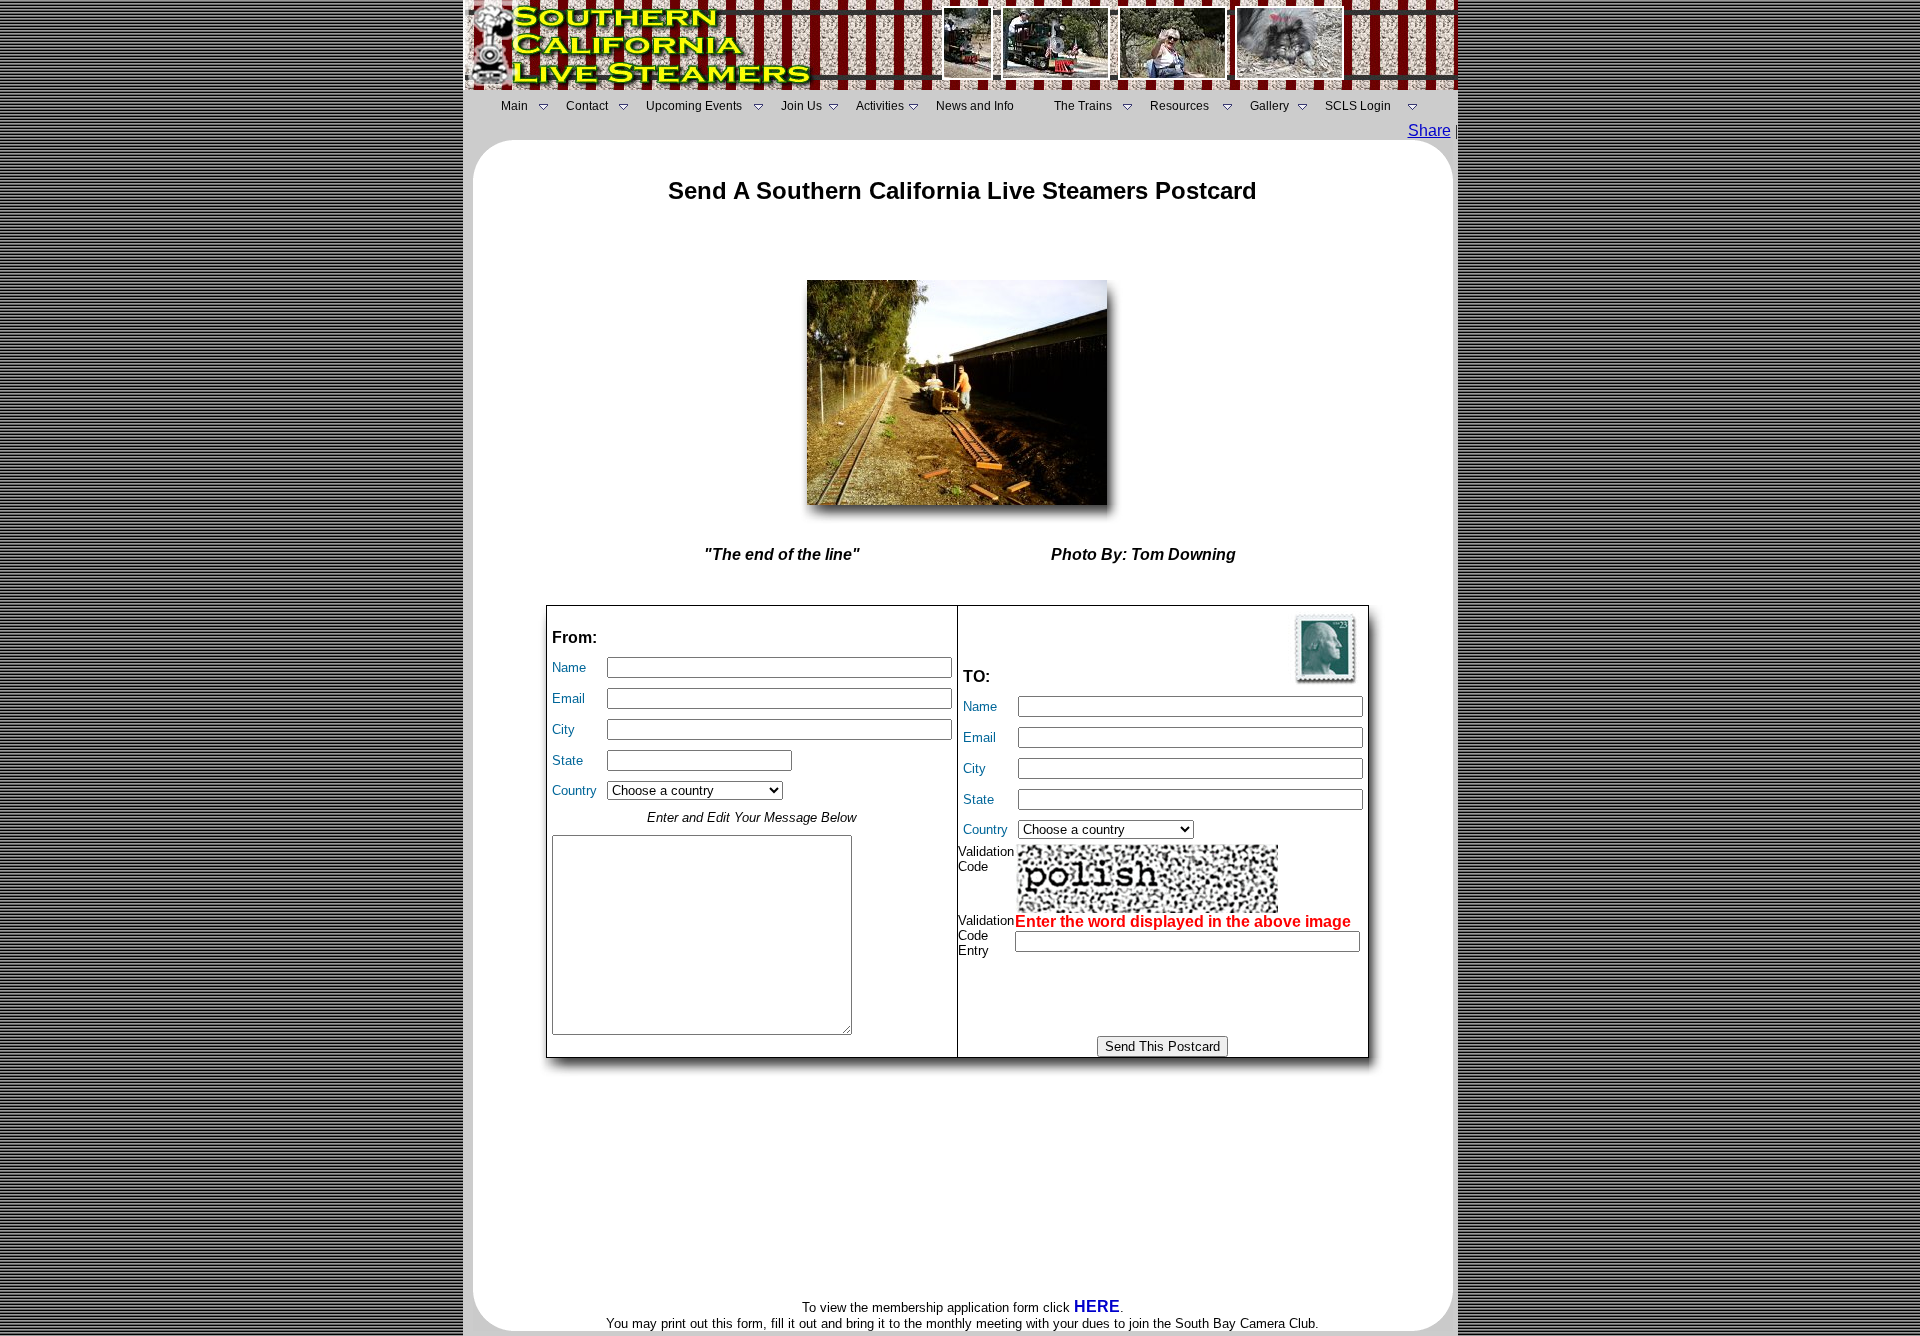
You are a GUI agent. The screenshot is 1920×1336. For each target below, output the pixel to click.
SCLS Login (1358, 106)
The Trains (1083, 106)
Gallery (1269, 106)
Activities (880, 106)
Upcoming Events (694, 106)
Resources (1179, 106)
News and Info (975, 106)
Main (514, 106)
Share (1429, 130)
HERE (1097, 1306)
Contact (587, 106)
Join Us (801, 106)
